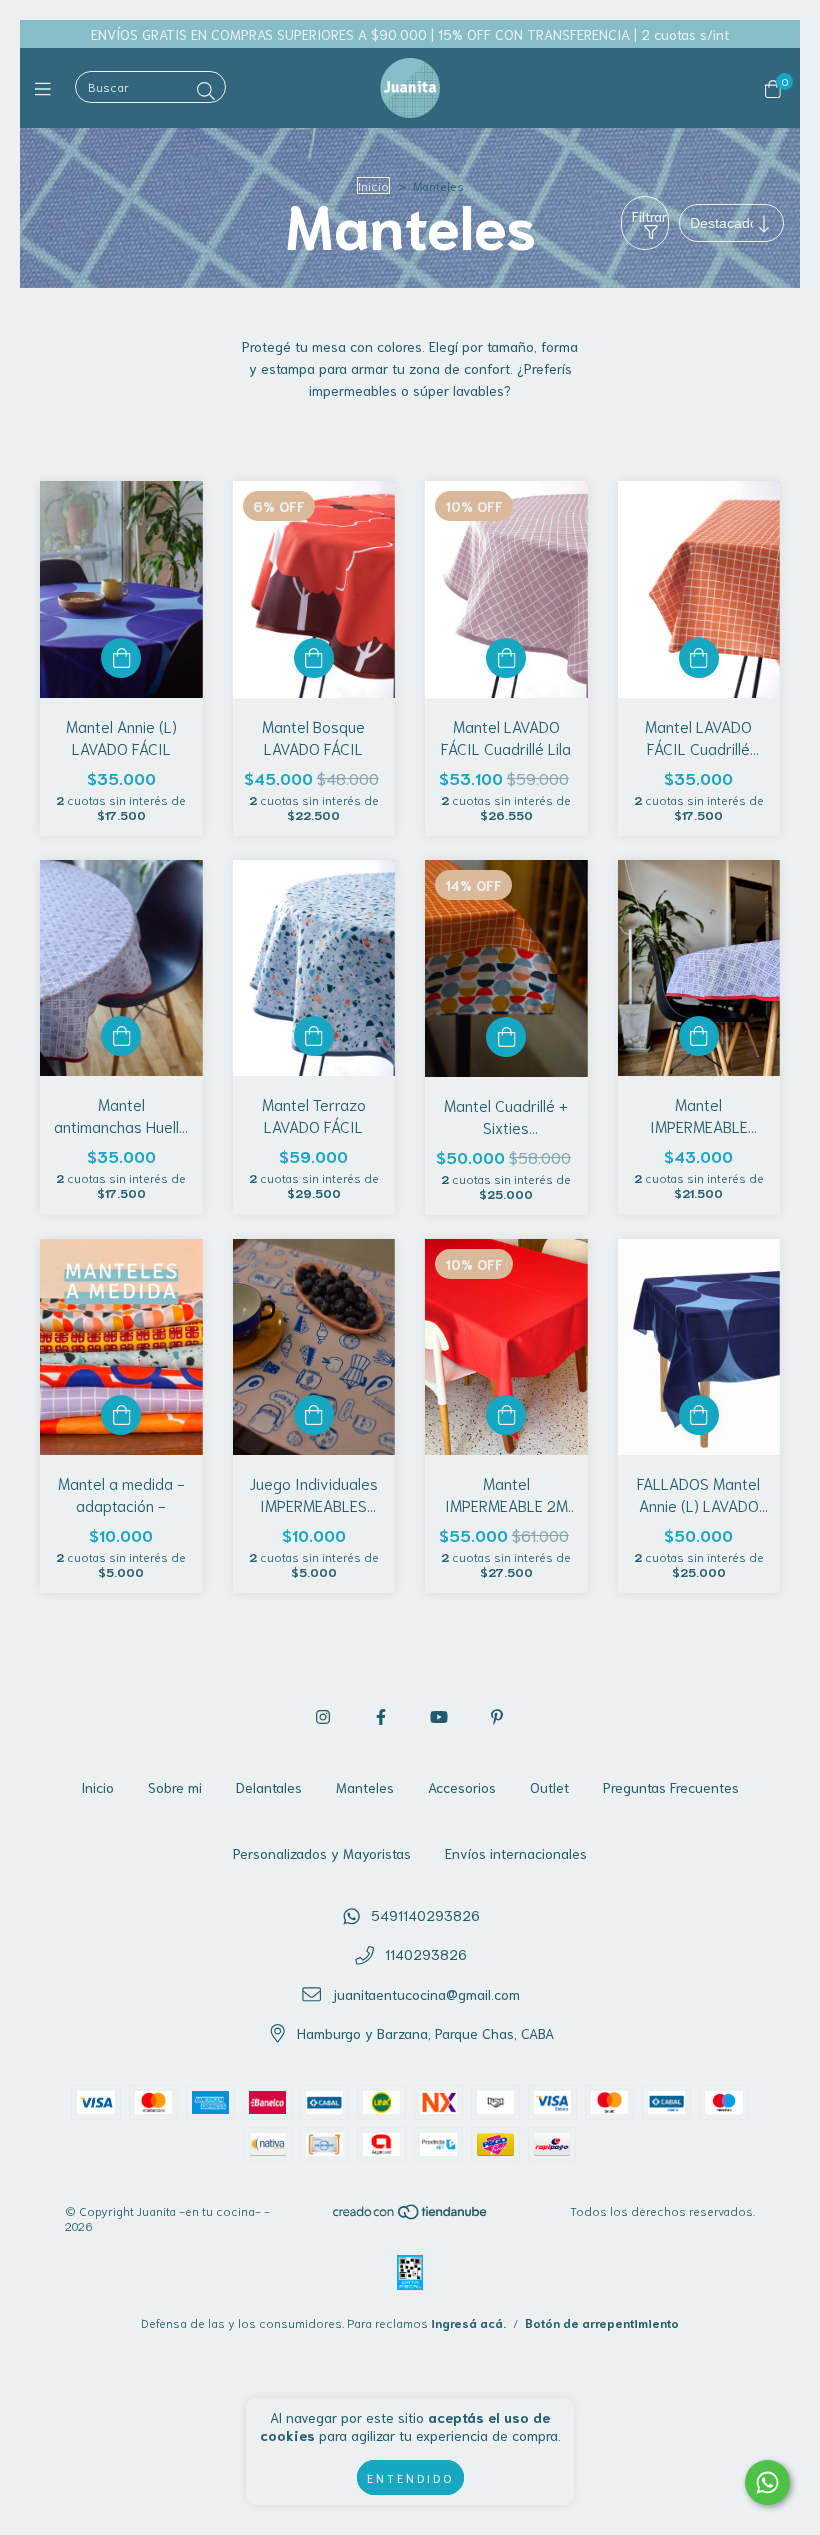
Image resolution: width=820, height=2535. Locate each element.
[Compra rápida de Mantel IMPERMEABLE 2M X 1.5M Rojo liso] (506, 1415)
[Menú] (47, 88)
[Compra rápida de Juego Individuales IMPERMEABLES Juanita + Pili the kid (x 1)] (314, 1415)
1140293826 (426, 1954)
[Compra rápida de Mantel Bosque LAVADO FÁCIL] (314, 658)
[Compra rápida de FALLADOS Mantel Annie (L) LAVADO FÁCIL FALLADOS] (699, 1415)
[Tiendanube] (411, 2215)
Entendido (410, 2477)
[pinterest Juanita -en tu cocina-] (497, 1715)
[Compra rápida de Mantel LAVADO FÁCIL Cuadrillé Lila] (506, 658)
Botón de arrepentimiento (602, 2322)
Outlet (549, 1787)
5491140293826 (425, 1915)
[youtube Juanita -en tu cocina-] (439, 1715)
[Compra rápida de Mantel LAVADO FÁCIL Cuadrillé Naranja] (699, 658)
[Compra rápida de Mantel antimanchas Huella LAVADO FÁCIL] (121, 1036)
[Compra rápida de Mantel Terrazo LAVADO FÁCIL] (314, 1036)
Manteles (365, 1787)
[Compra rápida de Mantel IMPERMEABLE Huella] (699, 1036)
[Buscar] (206, 90)
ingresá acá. (468, 2322)
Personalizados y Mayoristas (322, 1853)
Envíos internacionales (516, 1853)
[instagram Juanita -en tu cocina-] (323, 1715)
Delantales (269, 1787)
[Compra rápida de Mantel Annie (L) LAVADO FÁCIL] (121, 658)
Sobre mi (175, 1787)
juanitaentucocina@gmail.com (426, 1994)
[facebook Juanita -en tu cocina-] (381, 1715)
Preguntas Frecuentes (671, 1787)
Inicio (373, 185)
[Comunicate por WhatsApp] (767, 2482)
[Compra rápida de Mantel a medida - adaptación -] (121, 1415)
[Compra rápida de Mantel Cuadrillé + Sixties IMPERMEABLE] (506, 1037)
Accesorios (462, 1787)
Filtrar (649, 216)
